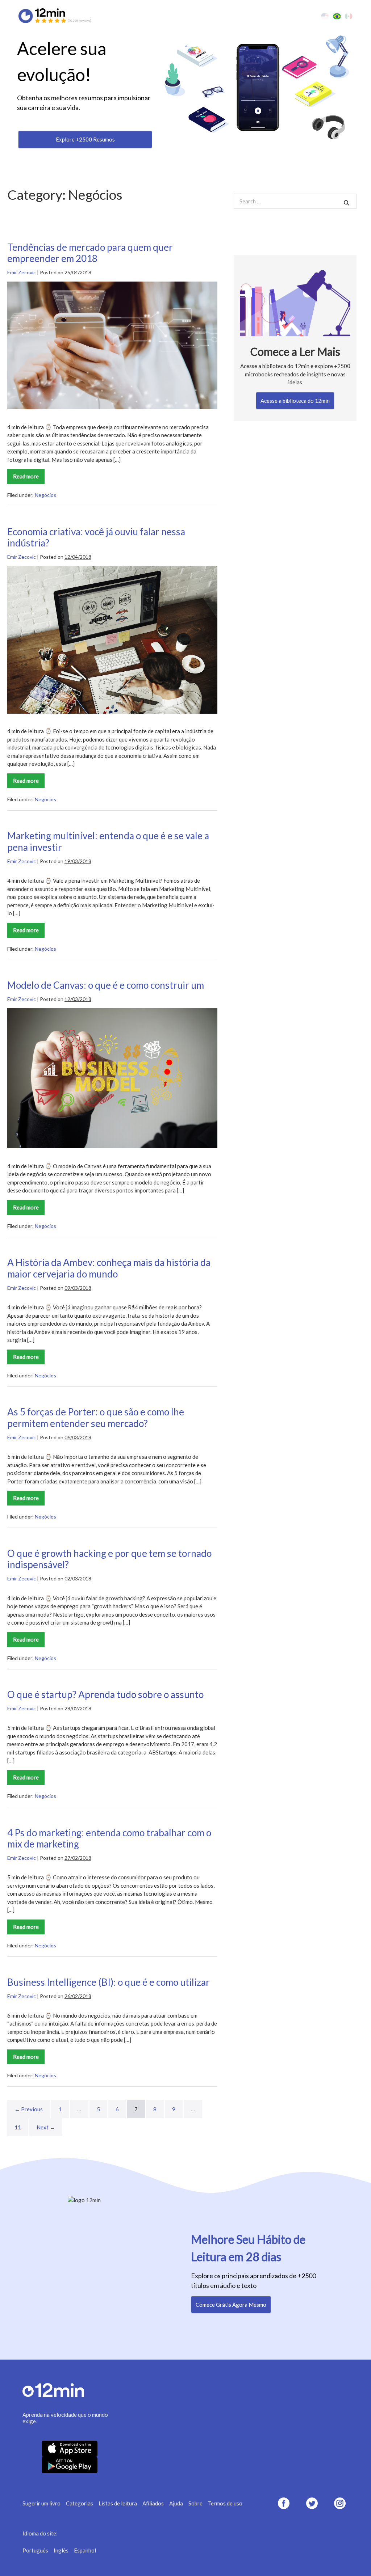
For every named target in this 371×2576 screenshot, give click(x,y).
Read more (29, 478)
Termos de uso (225, 2503)
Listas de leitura (118, 2503)
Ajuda (176, 2503)
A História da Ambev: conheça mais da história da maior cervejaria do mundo (109, 1268)
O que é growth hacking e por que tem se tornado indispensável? (109, 1559)
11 (18, 2127)
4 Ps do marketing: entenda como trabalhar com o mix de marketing (109, 1838)
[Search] (347, 203)
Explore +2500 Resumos (85, 139)
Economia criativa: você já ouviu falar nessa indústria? (96, 537)
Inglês (61, 2550)
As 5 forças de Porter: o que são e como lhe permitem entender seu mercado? (96, 1418)
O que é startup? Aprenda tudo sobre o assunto (105, 1694)
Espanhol (85, 2550)
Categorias (80, 2503)
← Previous (29, 2109)
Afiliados (153, 2503)
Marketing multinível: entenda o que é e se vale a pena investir (108, 841)
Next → (46, 2127)
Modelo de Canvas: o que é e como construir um (106, 985)
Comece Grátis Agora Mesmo (231, 2305)
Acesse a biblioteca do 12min (295, 401)
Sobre (195, 2503)
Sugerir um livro (41, 2503)
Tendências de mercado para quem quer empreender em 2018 (90, 253)
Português (35, 2550)
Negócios (45, 495)
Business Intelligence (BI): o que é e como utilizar (109, 1982)
